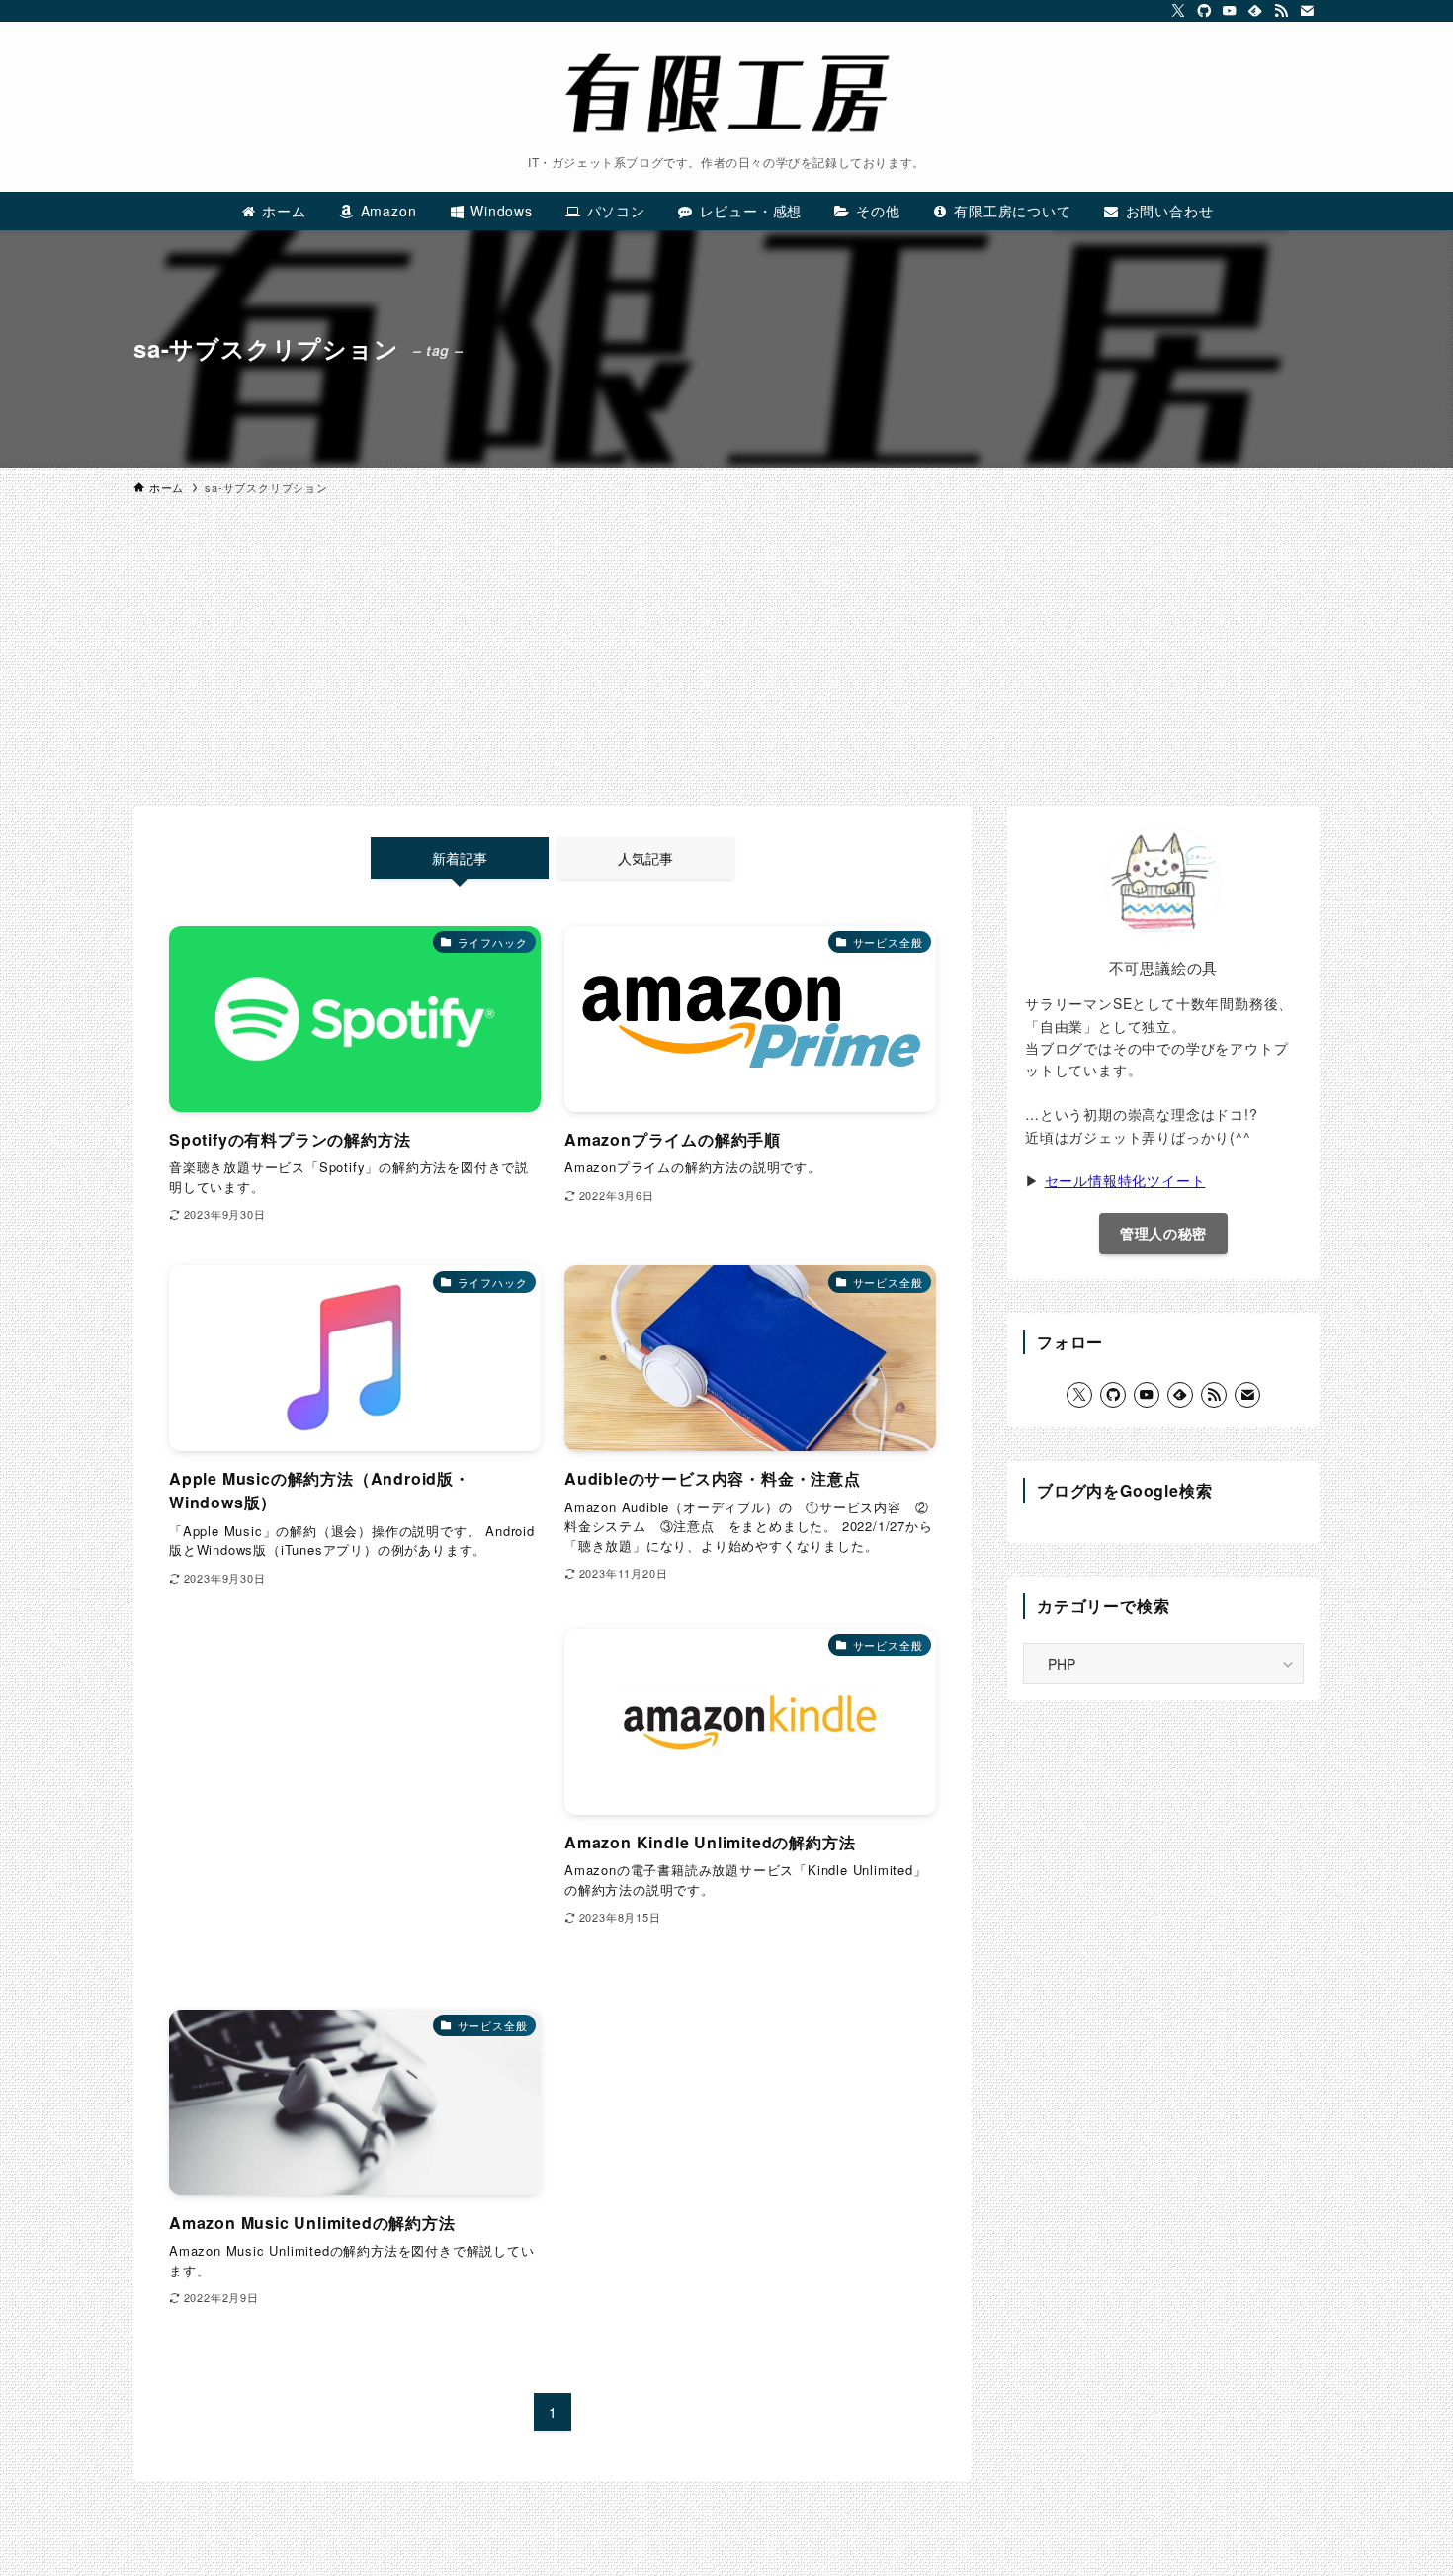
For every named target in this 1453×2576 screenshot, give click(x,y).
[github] (1204, 11)
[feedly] (1255, 11)
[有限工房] (726, 93)
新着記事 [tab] (460, 858)
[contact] (1307, 11)
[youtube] (1230, 11)
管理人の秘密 (1163, 1233)
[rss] (1281, 11)
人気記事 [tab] (645, 858)
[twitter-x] (1178, 11)
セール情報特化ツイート (1125, 1180)
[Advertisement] (726, 657)
